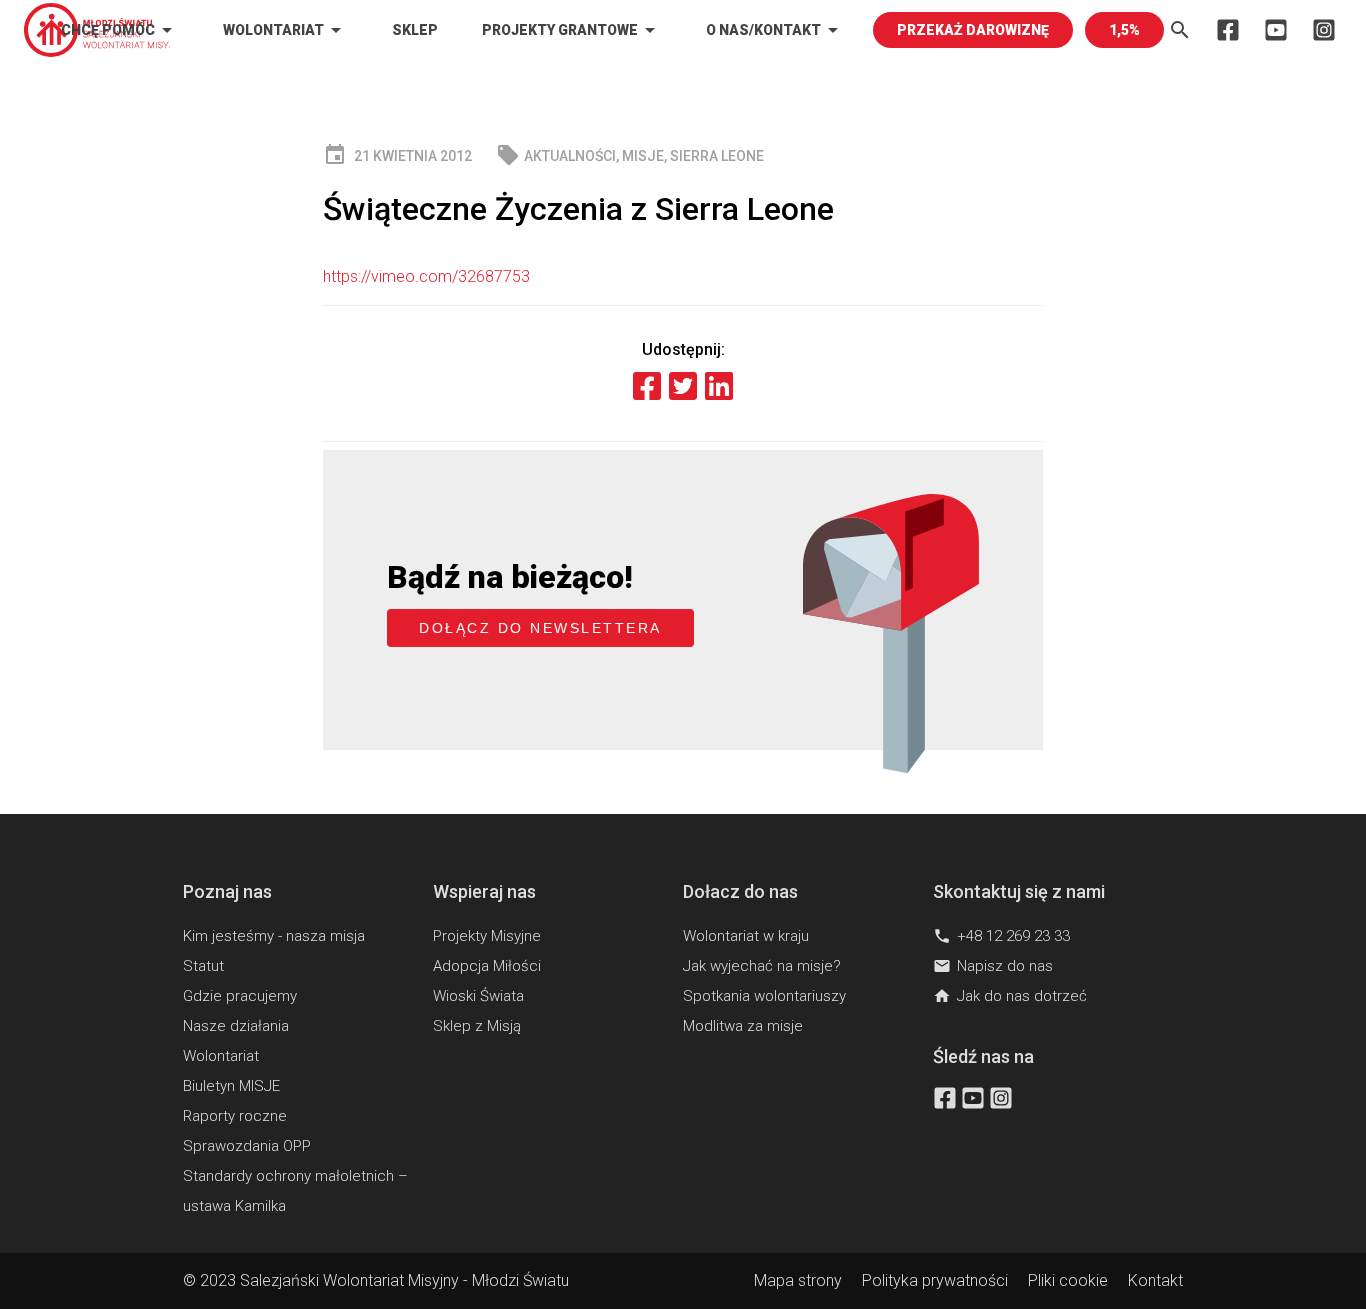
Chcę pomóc (120, 30)
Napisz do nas (993, 966)
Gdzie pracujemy (240, 996)
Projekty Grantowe (572, 30)
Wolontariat (285, 30)
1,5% (1124, 30)
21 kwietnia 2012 (397, 155)
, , (630, 155)
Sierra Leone (717, 156)
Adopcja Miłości (487, 966)
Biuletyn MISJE (231, 1086)
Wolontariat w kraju (746, 936)
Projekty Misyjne (487, 936)
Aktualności (570, 156)
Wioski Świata (478, 996)
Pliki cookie (1068, 1280)
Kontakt (1155, 1280)
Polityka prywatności (935, 1280)
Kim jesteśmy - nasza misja (274, 936)
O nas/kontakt (775, 30)
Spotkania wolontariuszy (764, 996)
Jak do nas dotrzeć (1010, 996)
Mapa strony (798, 1280)
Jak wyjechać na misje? (762, 966)
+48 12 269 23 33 (1001, 936)
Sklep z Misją (477, 1026)
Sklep (415, 30)
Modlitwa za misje (743, 1026)
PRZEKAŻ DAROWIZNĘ (973, 30)
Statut (203, 966)
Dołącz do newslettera (540, 628)
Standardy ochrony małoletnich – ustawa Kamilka (295, 1191)
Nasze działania (236, 1026)
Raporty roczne (235, 1116)
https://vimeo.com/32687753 (426, 276)
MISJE (643, 156)
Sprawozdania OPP (247, 1146)
